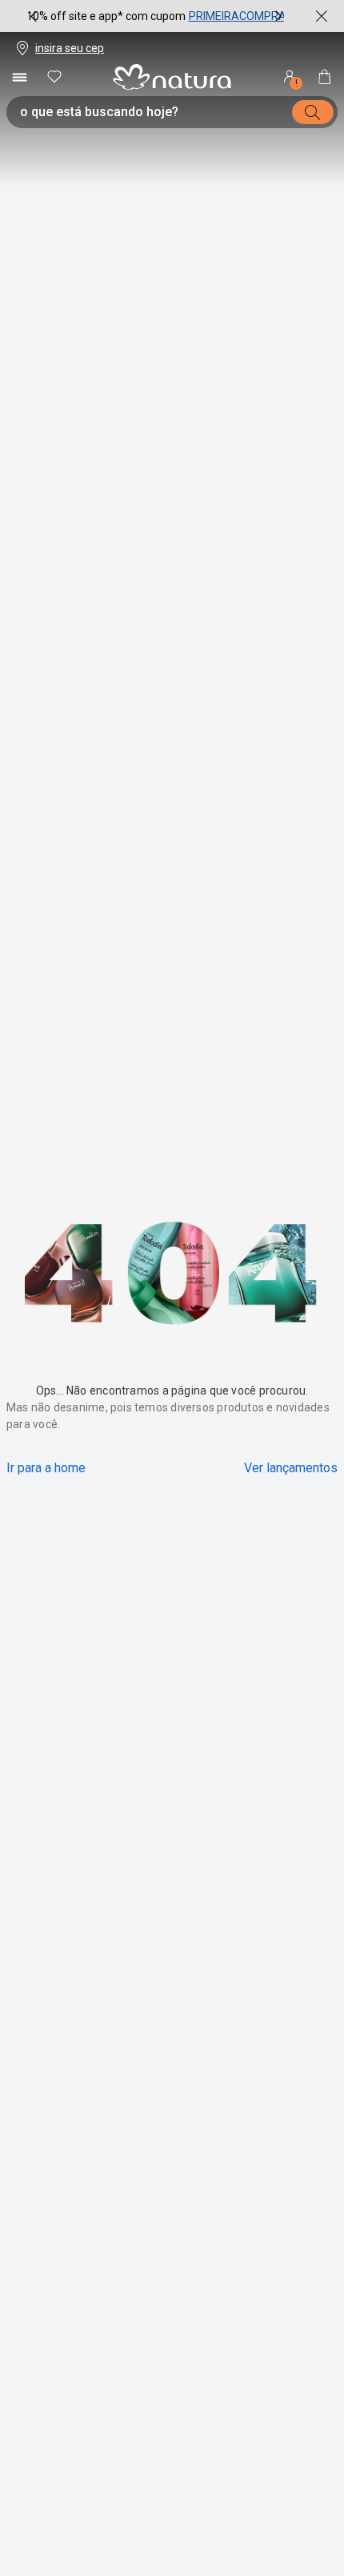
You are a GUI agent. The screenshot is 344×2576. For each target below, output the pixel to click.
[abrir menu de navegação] (19, 77)
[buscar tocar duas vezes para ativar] (313, 112)
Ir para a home (46, 1468)
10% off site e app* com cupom (106, 16)
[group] (156, 16)
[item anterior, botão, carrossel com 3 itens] (34, 16)
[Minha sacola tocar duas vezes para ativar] (325, 77)
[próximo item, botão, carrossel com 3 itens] (278, 16)
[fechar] (322, 16)
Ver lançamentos (291, 1468)
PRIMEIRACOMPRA (238, 16)
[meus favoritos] (54, 77)
